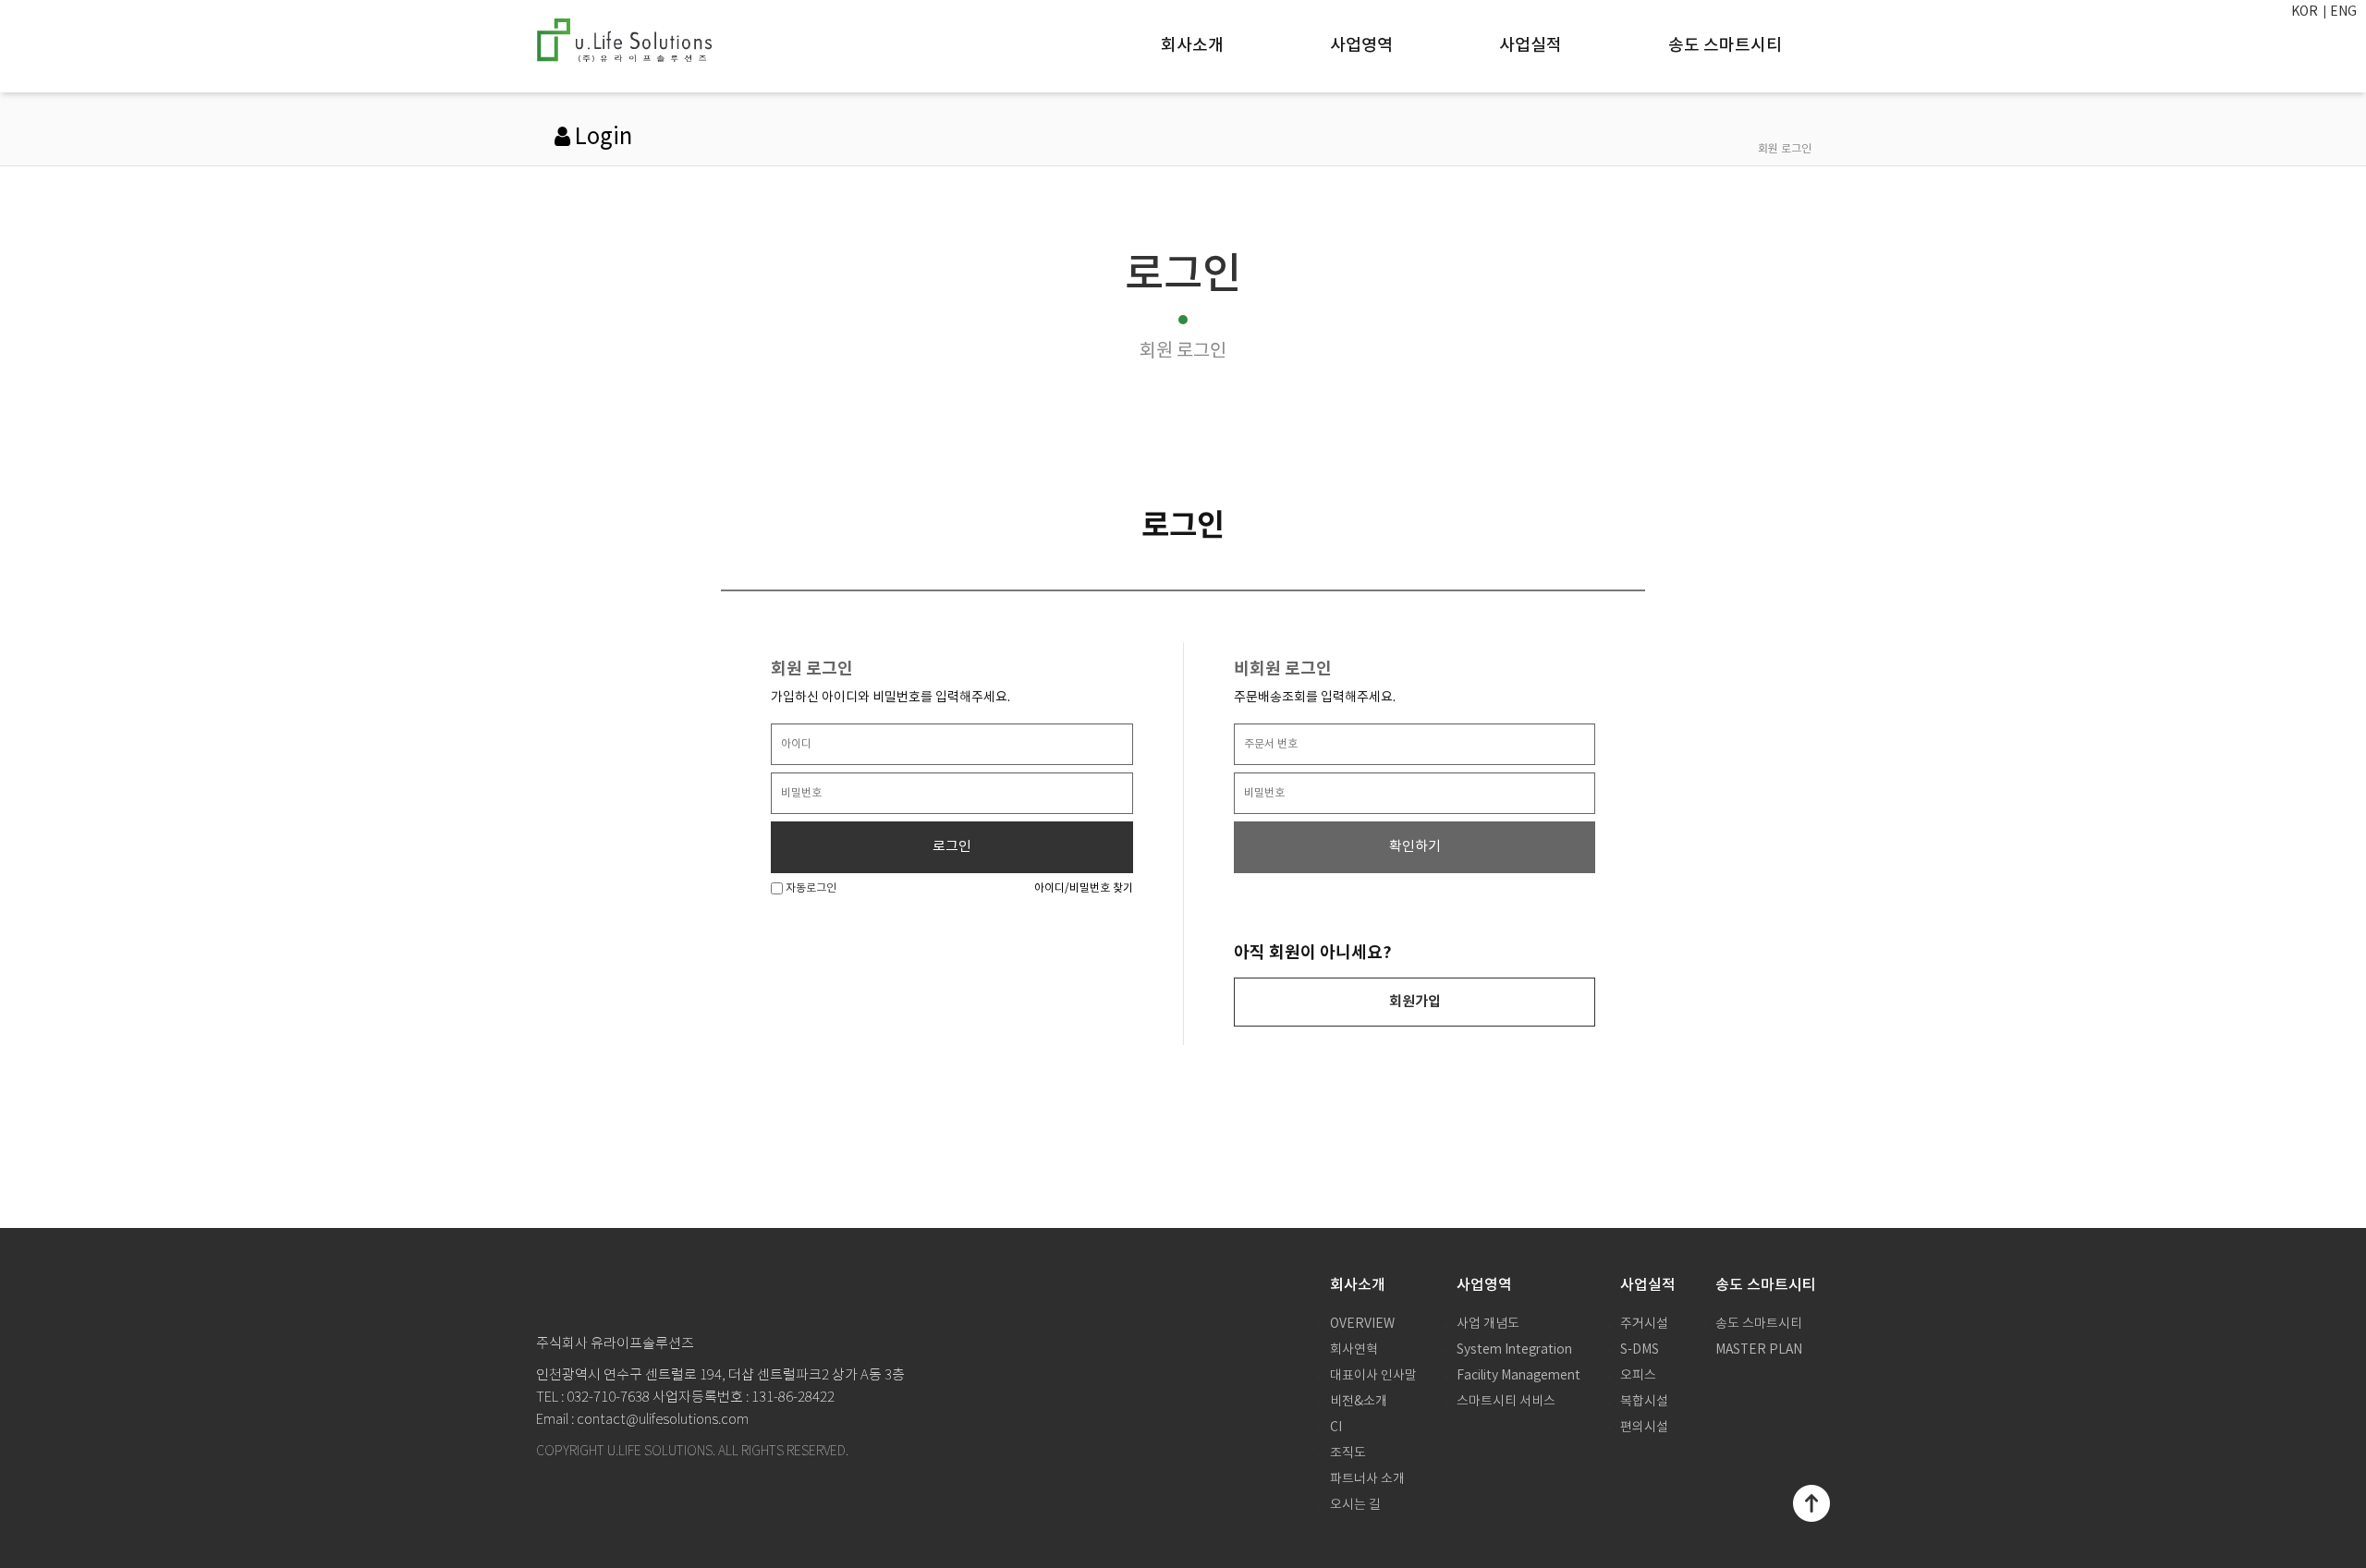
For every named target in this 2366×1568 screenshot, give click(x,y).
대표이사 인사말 (1373, 1376)
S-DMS (1640, 1350)
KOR (2305, 12)
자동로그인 (810, 888)
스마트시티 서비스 (1506, 1402)
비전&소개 (1359, 1402)
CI (1336, 1428)
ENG (2343, 12)
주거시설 (1644, 1324)
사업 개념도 (1488, 1324)
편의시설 (1644, 1428)
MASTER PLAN (1759, 1350)
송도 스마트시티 (1725, 46)
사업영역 (1361, 46)
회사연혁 (1354, 1350)
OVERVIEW (1362, 1324)
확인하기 (1415, 847)
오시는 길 (1355, 1505)
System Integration (1514, 1350)
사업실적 (1531, 46)
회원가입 (1415, 1002)
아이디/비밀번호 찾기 (1084, 888)
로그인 (952, 847)
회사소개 (1192, 46)
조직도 (1348, 1453)
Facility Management (1518, 1376)
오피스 (1638, 1376)
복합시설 (1644, 1402)
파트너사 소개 (1367, 1479)
